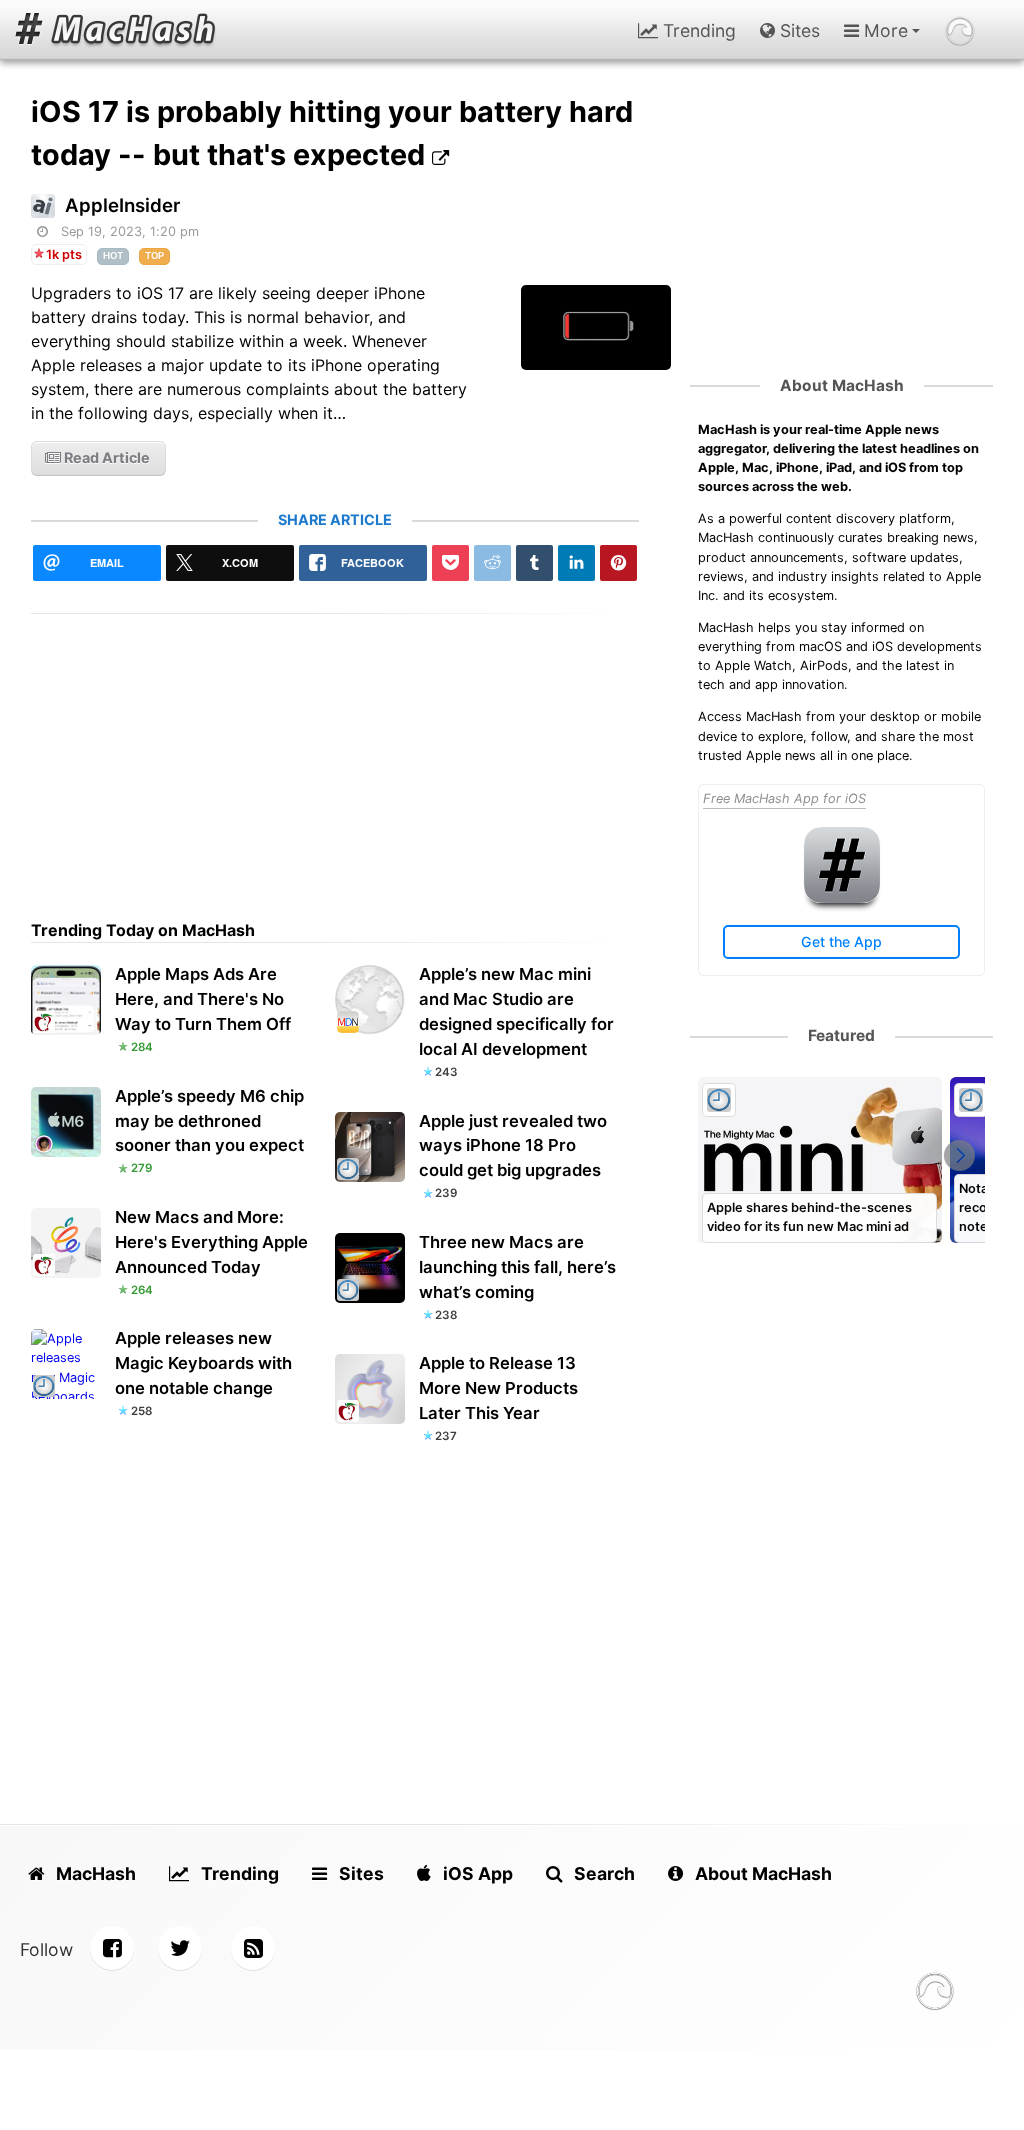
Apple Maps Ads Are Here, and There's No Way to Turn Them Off (203, 999)
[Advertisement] (335, 754)
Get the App (841, 941)
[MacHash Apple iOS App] (842, 898)
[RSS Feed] (253, 1948)
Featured (841, 1035)
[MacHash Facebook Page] (112, 1948)
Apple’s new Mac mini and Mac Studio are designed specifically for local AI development (516, 1011)
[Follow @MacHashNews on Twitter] (180, 1948)
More (883, 30)
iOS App (476, 1873)
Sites (797, 30)
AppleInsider (122, 205)
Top (154, 255)
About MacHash (842, 385)
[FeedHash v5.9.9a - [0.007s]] (935, 1994)
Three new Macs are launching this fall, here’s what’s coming (517, 1267)
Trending (697, 30)
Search (602, 1873)
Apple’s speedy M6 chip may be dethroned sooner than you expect (209, 1121)
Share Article (335, 519)
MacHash (94, 1873)
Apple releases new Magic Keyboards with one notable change (203, 1363)
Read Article (105, 457)
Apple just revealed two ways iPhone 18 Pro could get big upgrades (513, 1146)
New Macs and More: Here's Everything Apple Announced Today (211, 1242)
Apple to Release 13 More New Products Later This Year (498, 1388)
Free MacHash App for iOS (784, 798)
